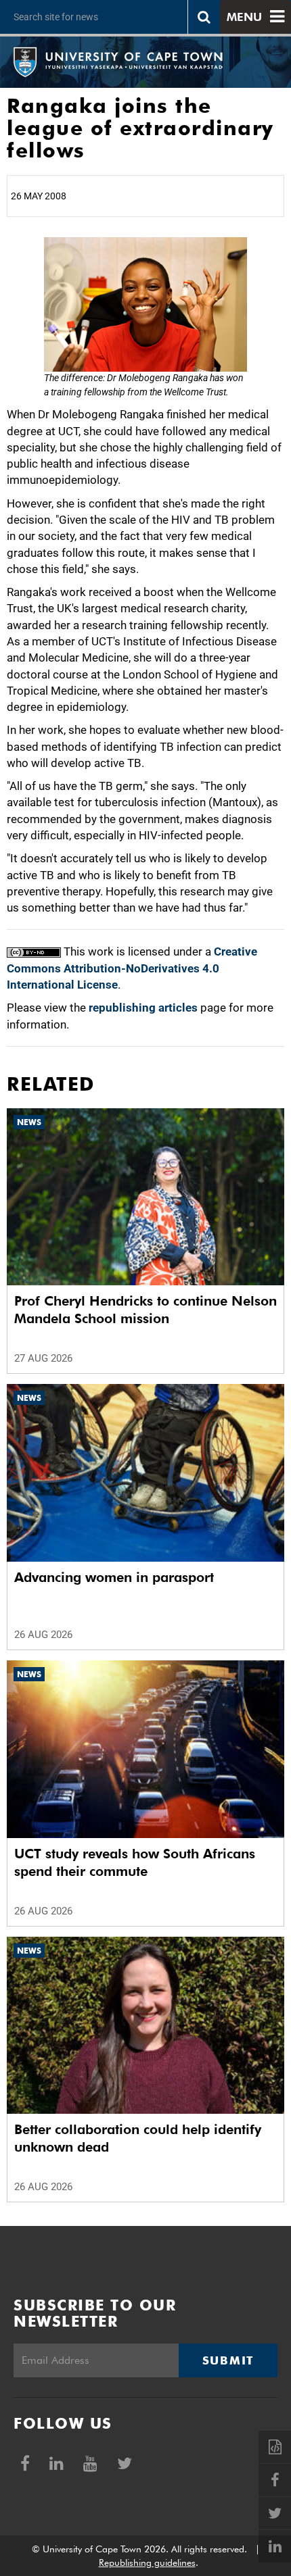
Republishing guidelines (147, 2562)
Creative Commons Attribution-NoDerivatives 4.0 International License (132, 968)
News (29, 1122)
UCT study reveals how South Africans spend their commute (135, 1862)
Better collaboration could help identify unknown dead (138, 2138)
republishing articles (143, 1008)
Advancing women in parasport (114, 1577)
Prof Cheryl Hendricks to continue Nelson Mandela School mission (145, 1310)
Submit (228, 2360)
